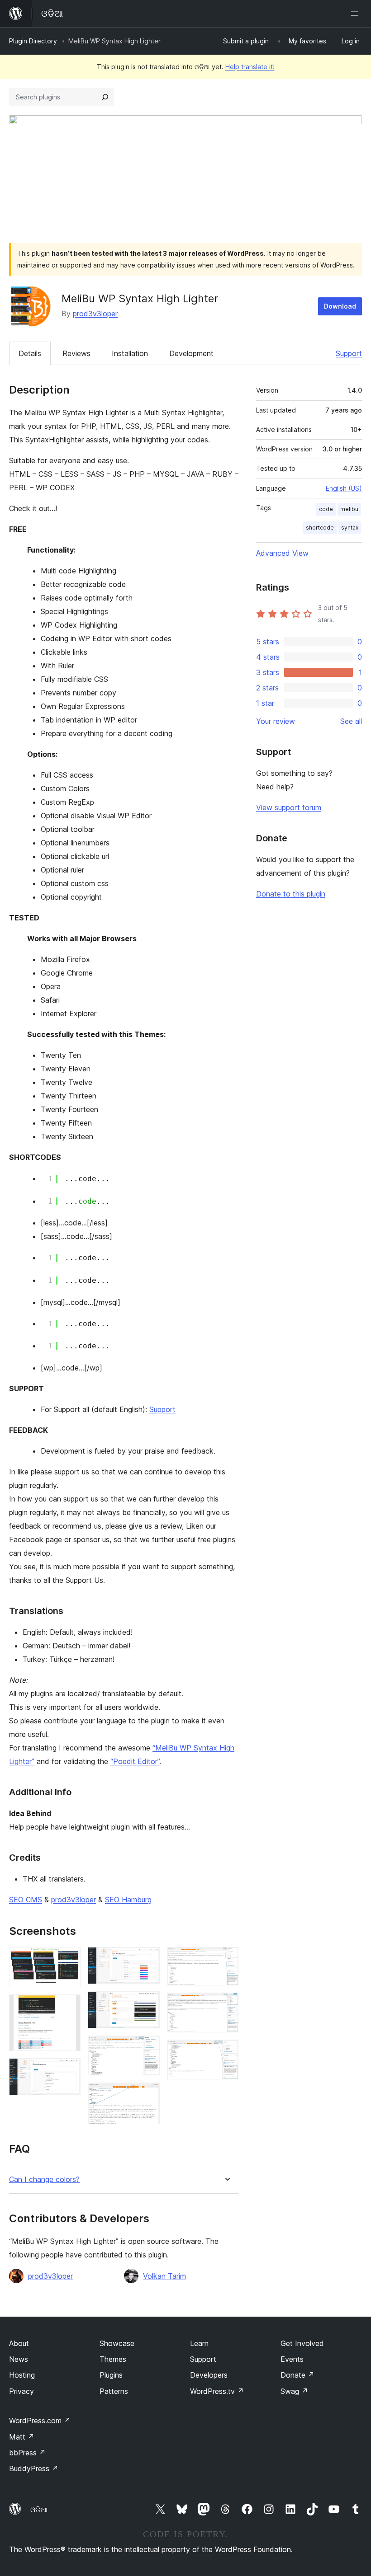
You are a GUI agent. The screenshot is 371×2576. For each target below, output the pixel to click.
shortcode (320, 528)
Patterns (114, 2391)
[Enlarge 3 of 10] (68, 2070)
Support (349, 353)
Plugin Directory (33, 41)
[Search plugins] (105, 97)
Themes (113, 2359)
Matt (22, 2437)
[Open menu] (357, 14)
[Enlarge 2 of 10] (68, 2007)
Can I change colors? (44, 2180)
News (19, 2359)
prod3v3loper (95, 314)
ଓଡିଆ (39, 2510)
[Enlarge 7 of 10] (147, 2095)
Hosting (22, 2375)
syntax (350, 528)
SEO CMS (26, 1900)
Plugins (111, 2375)
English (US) (344, 488)
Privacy (21, 2391)
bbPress (27, 2453)
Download (340, 306)
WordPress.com (40, 2421)
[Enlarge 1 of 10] (68, 1959)
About (19, 2343)
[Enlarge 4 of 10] (147, 1959)
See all (351, 721)
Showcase (117, 2343)
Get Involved (302, 2343)
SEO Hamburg (128, 1900)
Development (191, 353)
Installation (130, 353)
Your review (276, 721)
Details (30, 353)
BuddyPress (34, 2468)
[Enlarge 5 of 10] (147, 2004)
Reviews (76, 353)
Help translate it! (250, 67)
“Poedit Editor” (135, 1761)
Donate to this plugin (291, 894)
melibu (349, 509)
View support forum (289, 807)
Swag (294, 2391)
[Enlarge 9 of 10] (226, 2005)
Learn (199, 2343)
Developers (209, 2375)
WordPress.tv (217, 2391)
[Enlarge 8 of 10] (226, 1959)
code (326, 509)
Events (292, 2359)
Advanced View (282, 553)
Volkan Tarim (164, 2276)
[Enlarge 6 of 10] (147, 2048)
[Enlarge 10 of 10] (226, 2052)
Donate (297, 2375)
